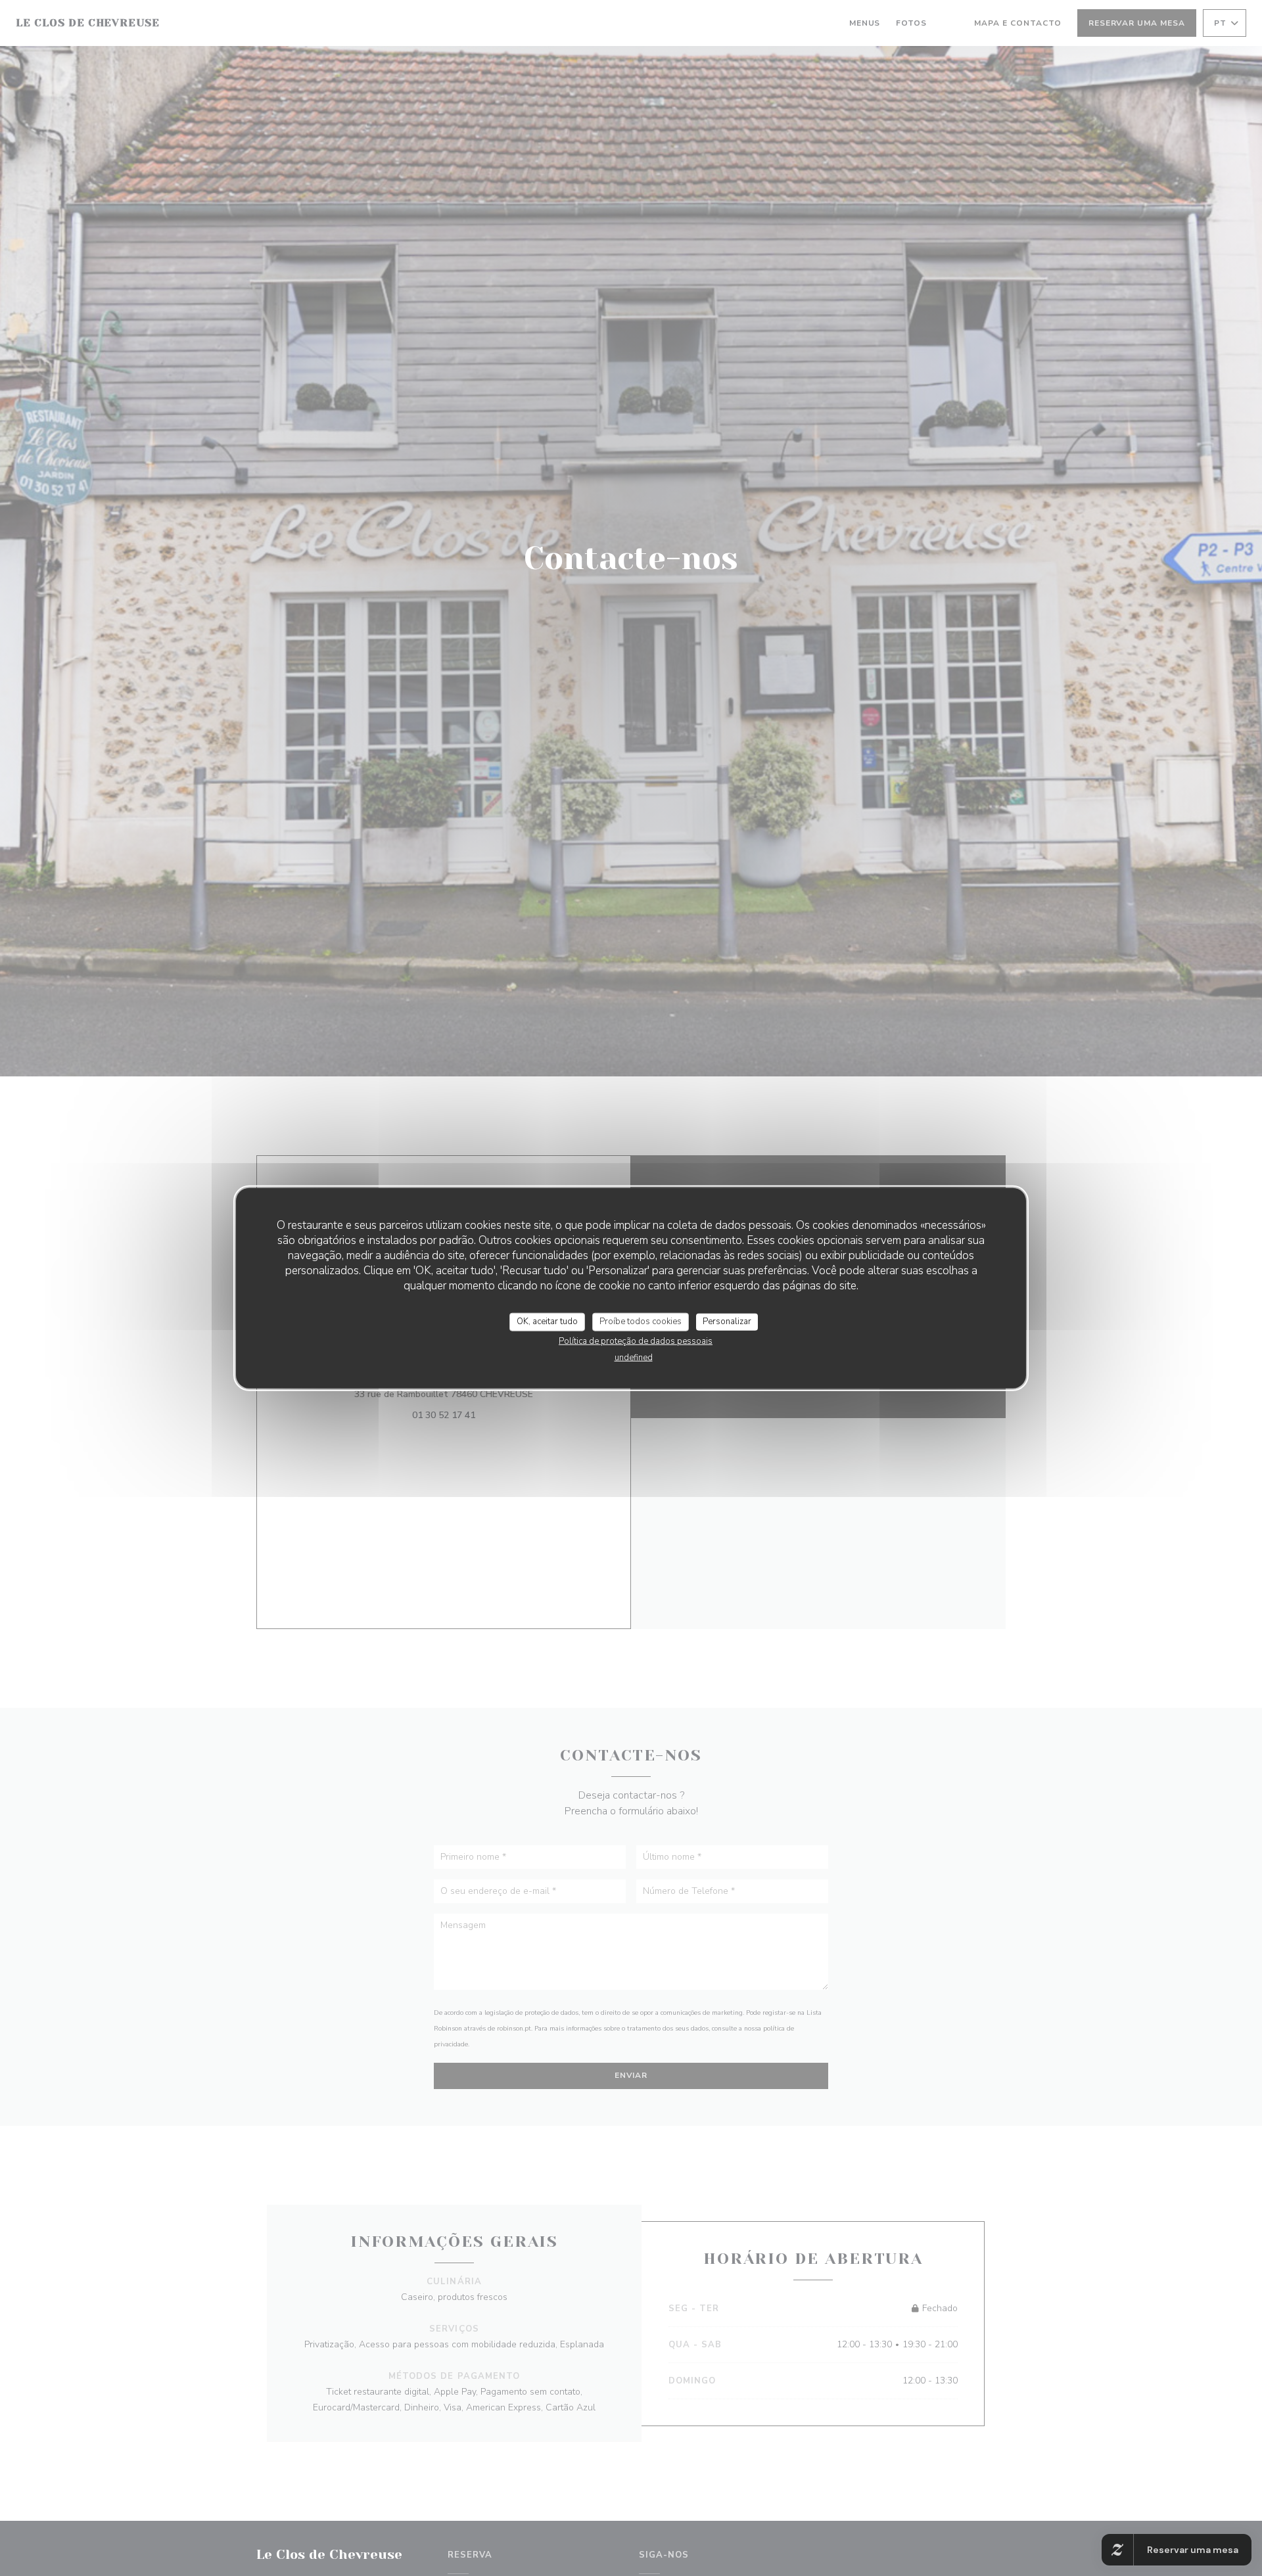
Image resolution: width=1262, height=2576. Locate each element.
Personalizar (727, 1322)
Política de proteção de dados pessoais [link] (636, 1341)
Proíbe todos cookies (641, 1322)
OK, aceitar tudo (547, 1322)
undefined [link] (634, 1357)
